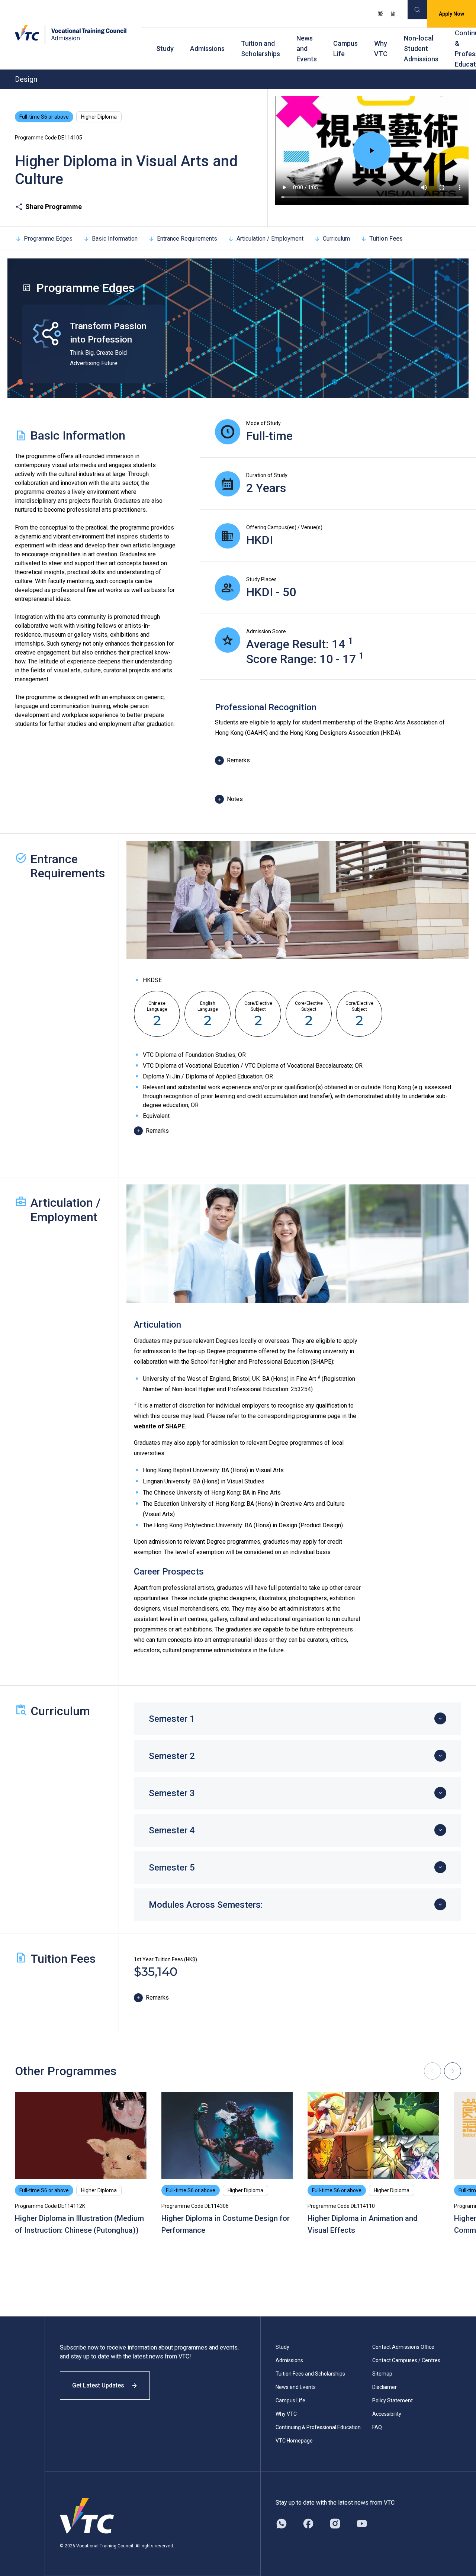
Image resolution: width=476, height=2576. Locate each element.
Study (165, 49)
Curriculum (336, 239)
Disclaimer (385, 2387)
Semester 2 (172, 1756)
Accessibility (387, 2414)
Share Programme (54, 207)
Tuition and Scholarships (260, 49)
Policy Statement (393, 2400)
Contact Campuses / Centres (406, 2360)
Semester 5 (172, 1868)
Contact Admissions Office (403, 2347)
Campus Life (345, 49)
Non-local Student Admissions (421, 49)
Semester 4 (172, 1830)
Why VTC (381, 49)
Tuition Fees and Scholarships (310, 2374)
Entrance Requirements (187, 239)
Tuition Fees (386, 239)
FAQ (377, 2427)
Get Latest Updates (98, 2385)
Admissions (207, 49)
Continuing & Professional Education (318, 2427)
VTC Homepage (294, 2441)
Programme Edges (48, 239)
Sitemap (382, 2374)
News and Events (307, 49)
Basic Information (115, 239)
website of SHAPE (159, 1426)
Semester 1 (172, 1719)
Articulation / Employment (270, 239)
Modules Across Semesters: (206, 1905)
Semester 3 (172, 1793)
